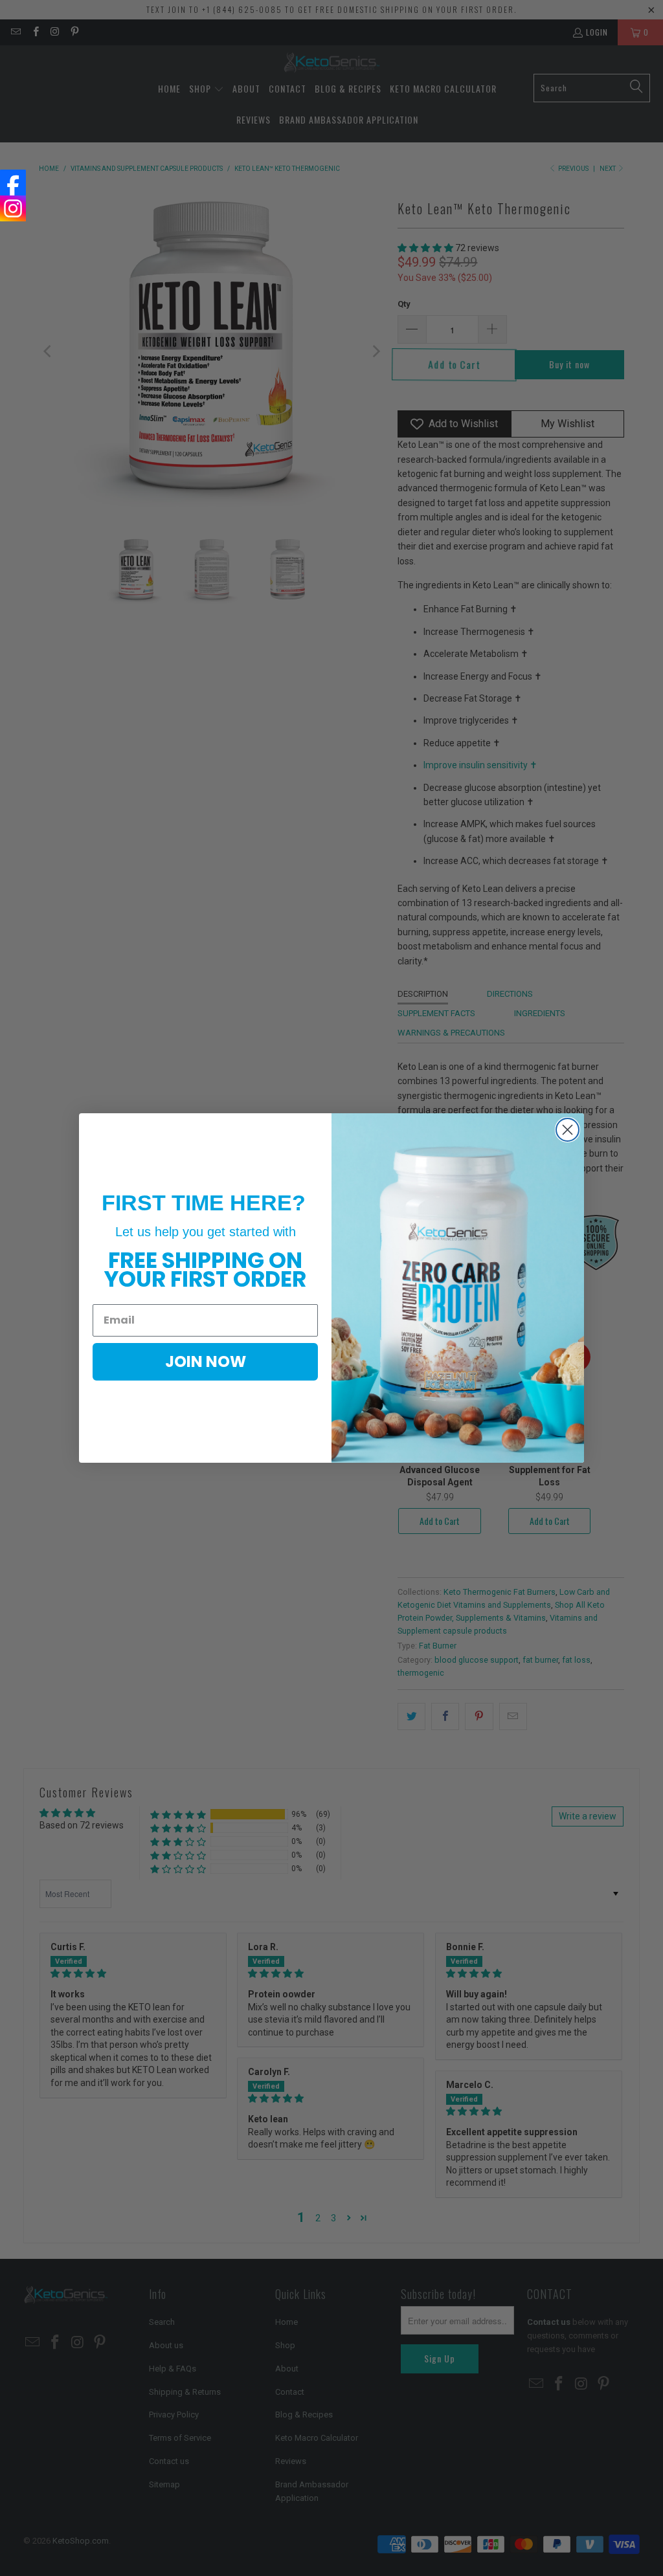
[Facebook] (13, 183)
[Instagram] (13, 208)
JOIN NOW (206, 1361)
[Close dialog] (567, 1130)
